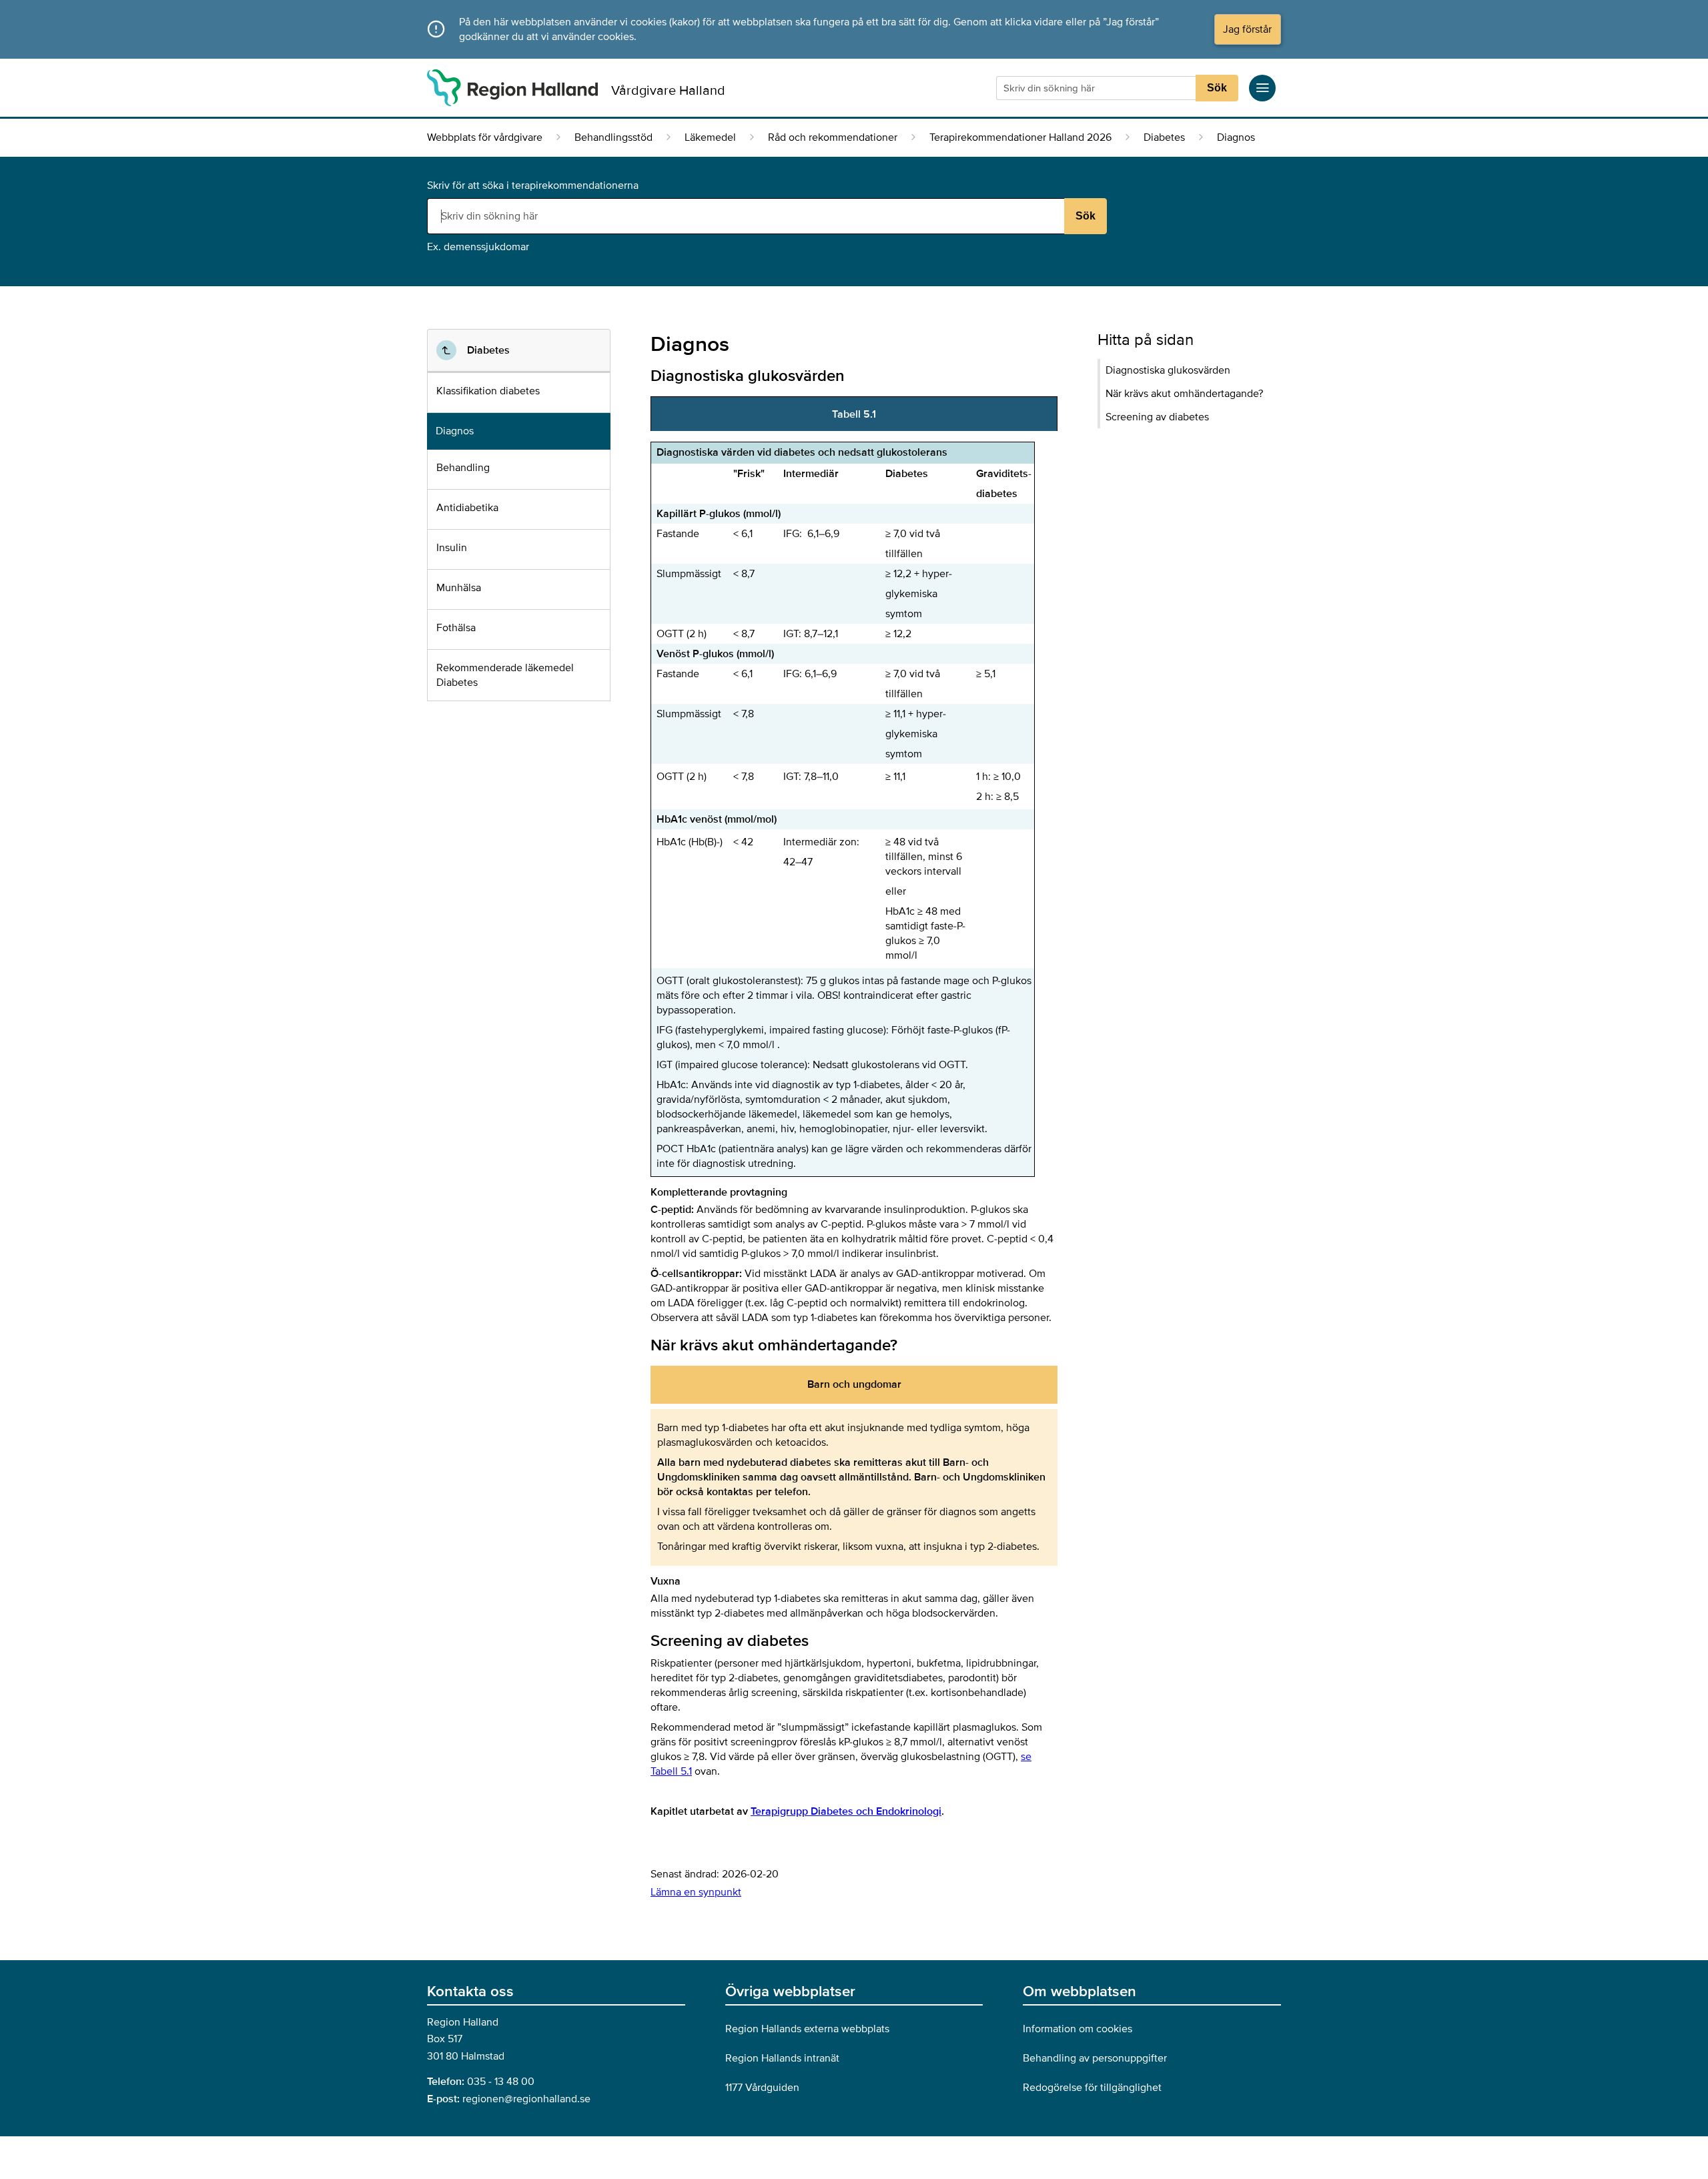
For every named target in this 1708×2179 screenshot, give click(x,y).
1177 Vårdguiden (762, 2088)
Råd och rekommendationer (833, 137)
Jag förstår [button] (1247, 29)
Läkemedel (710, 137)
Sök (1217, 88)
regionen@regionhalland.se (526, 2099)
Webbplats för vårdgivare (485, 137)
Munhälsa (459, 588)
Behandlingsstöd (613, 137)
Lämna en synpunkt (696, 1892)
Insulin (452, 548)
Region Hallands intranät (782, 2058)
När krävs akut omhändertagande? (1184, 394)
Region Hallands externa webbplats (807, 2029)
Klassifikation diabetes (488, 391)
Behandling (463, 468)
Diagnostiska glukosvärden (1168, 370)
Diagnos (455, 431)
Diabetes (1164, 137)
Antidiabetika (467, 508)
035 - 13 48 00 (501, 2082)
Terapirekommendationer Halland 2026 (1020, 137)
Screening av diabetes (1157, 417)
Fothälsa (456, 628)
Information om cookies (1078, 2029)
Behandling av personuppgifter (1095, 2058)
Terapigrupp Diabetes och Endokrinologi (846, 1811)
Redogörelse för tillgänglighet (1092, 2088)
